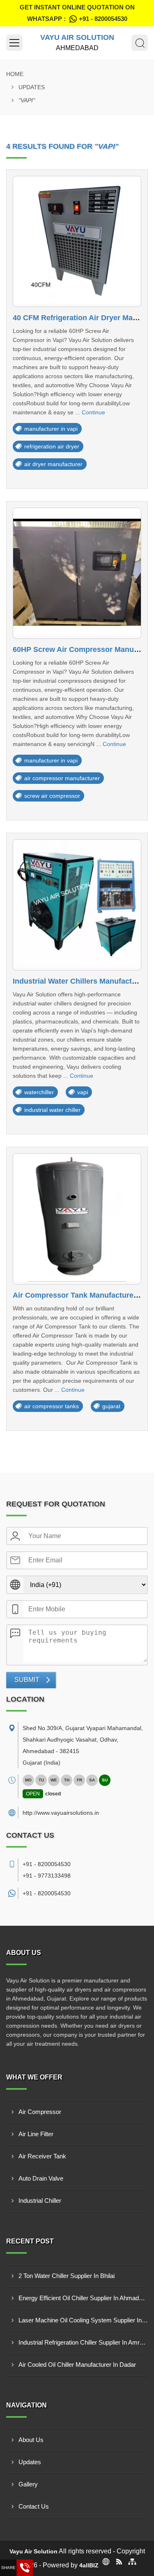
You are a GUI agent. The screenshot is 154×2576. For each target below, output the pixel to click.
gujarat (111, 1406)
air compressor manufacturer (62, 778)
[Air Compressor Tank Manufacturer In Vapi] (77, 1219)
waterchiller (39, 1092)
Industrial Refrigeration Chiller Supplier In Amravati (83, 2342)
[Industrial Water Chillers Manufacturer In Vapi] (77, 905)
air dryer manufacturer (53, 464)
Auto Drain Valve (41, 2178)
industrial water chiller (52, 1110)
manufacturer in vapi (51, 429)
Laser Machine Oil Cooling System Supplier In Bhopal (83, 2320)
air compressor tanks (52, 1406)
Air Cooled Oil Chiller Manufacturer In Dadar (77, 2365)
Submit (27, 1680)
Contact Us (34, 2506)
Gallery (28, 2484)
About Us (31, 2440)
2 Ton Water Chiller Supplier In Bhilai (67, 2276)
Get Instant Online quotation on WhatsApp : (77, 13)
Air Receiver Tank (42, 2156)
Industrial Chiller (40, 2201)
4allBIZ (89, 2565)
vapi (83, 1092)
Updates (32, 87)
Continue (93, 412)
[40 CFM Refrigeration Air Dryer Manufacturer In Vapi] (77, 241)
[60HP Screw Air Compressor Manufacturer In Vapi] (77, 573)
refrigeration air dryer (52, 446)
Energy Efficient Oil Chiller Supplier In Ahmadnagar (83, 2298)
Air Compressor (40, 2112)
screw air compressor (52, 796)
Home (15, 74)
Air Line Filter (36, 2134)
